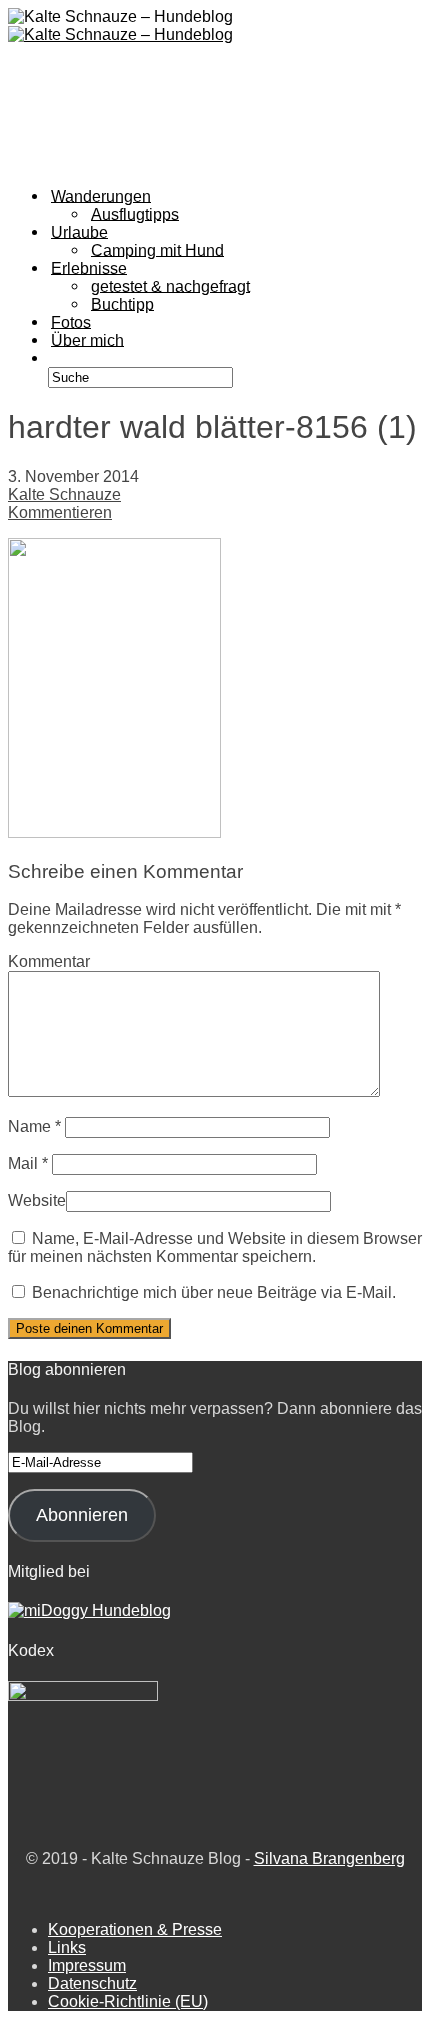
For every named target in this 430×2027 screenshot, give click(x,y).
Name (34, 1126)
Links (67, 1947)
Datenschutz (92, 1983)
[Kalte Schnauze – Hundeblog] (120, 34)
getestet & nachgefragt (170, 285)
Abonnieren (82, 1515)
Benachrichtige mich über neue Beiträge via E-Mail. (214, 1292)
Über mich (87, 339)
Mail (28, 1163)
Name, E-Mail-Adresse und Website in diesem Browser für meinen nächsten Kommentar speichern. (215, 1247)
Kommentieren (60, 512)
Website (37, 1200)
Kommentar (49, 961)
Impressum (87, 1965)
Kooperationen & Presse (135, 1929)
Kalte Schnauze (64, 494)
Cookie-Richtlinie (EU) (128, 2001)
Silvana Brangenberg (329, 1858)
